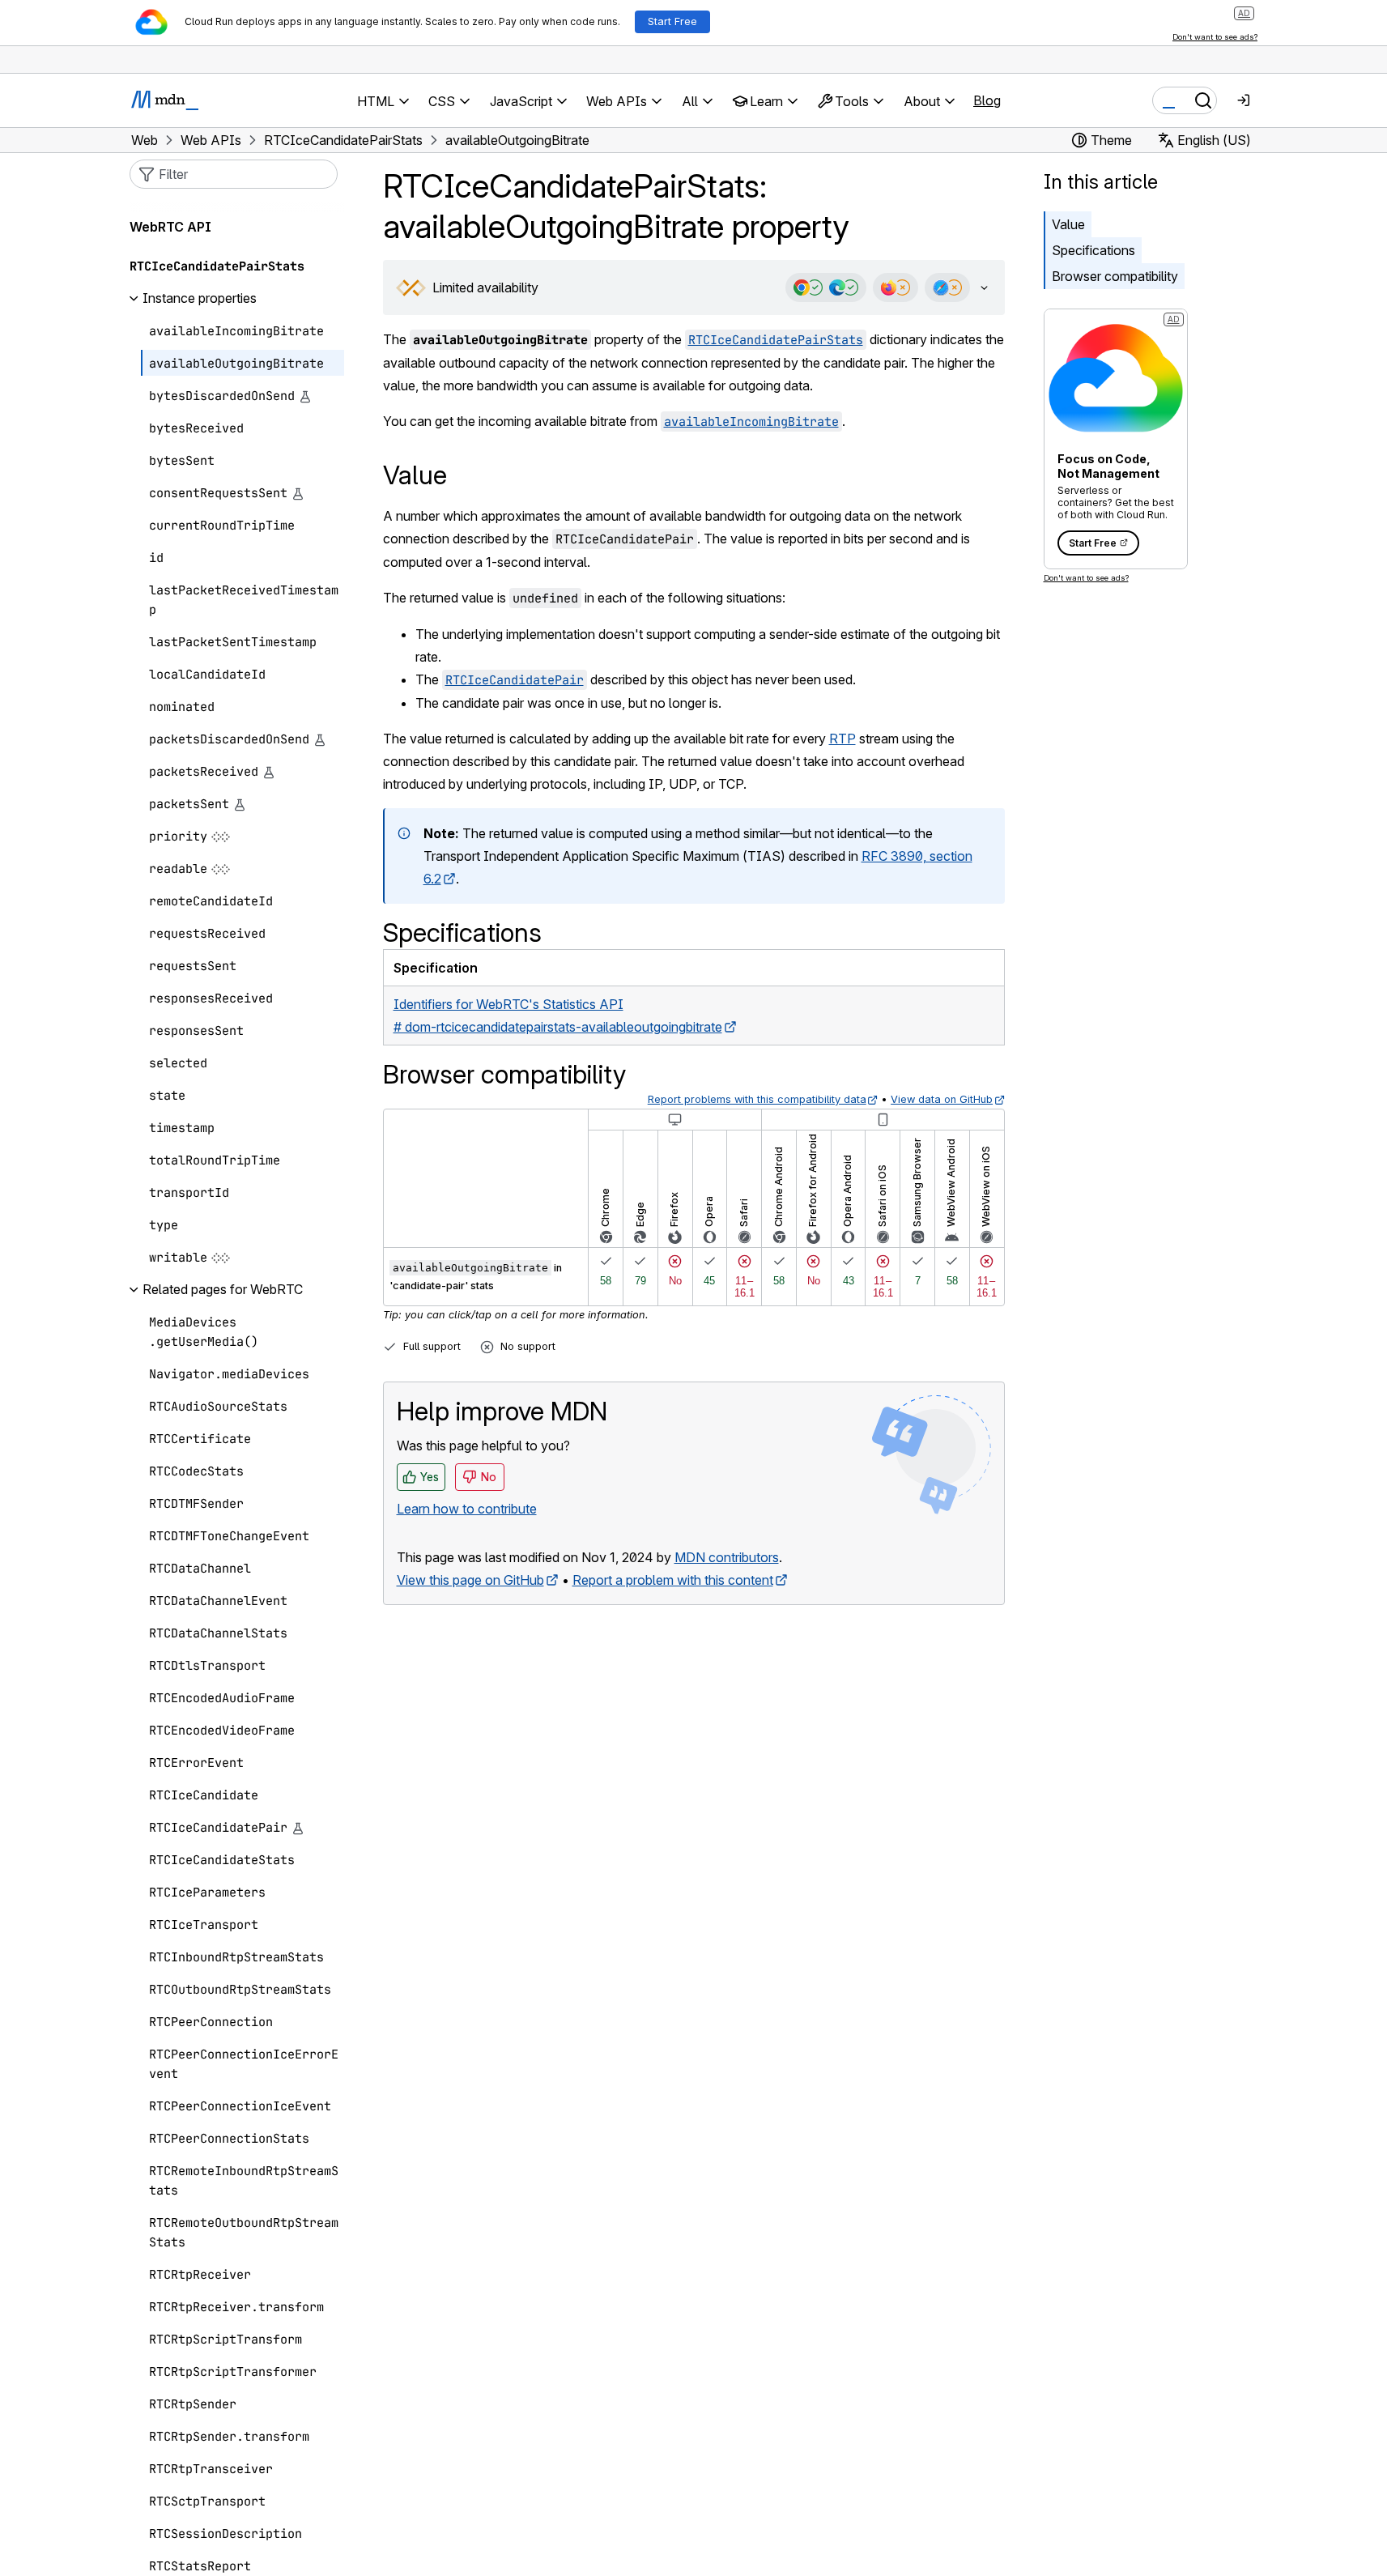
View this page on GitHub (470, 1580)
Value (1068, 224)
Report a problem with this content (673, 1580)
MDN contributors (727, 1557)
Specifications (1093, 250)
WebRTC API (170, 228)
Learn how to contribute (467, 1509)
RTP (842, 739)
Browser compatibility (1115, 276)
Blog (987, 100)
